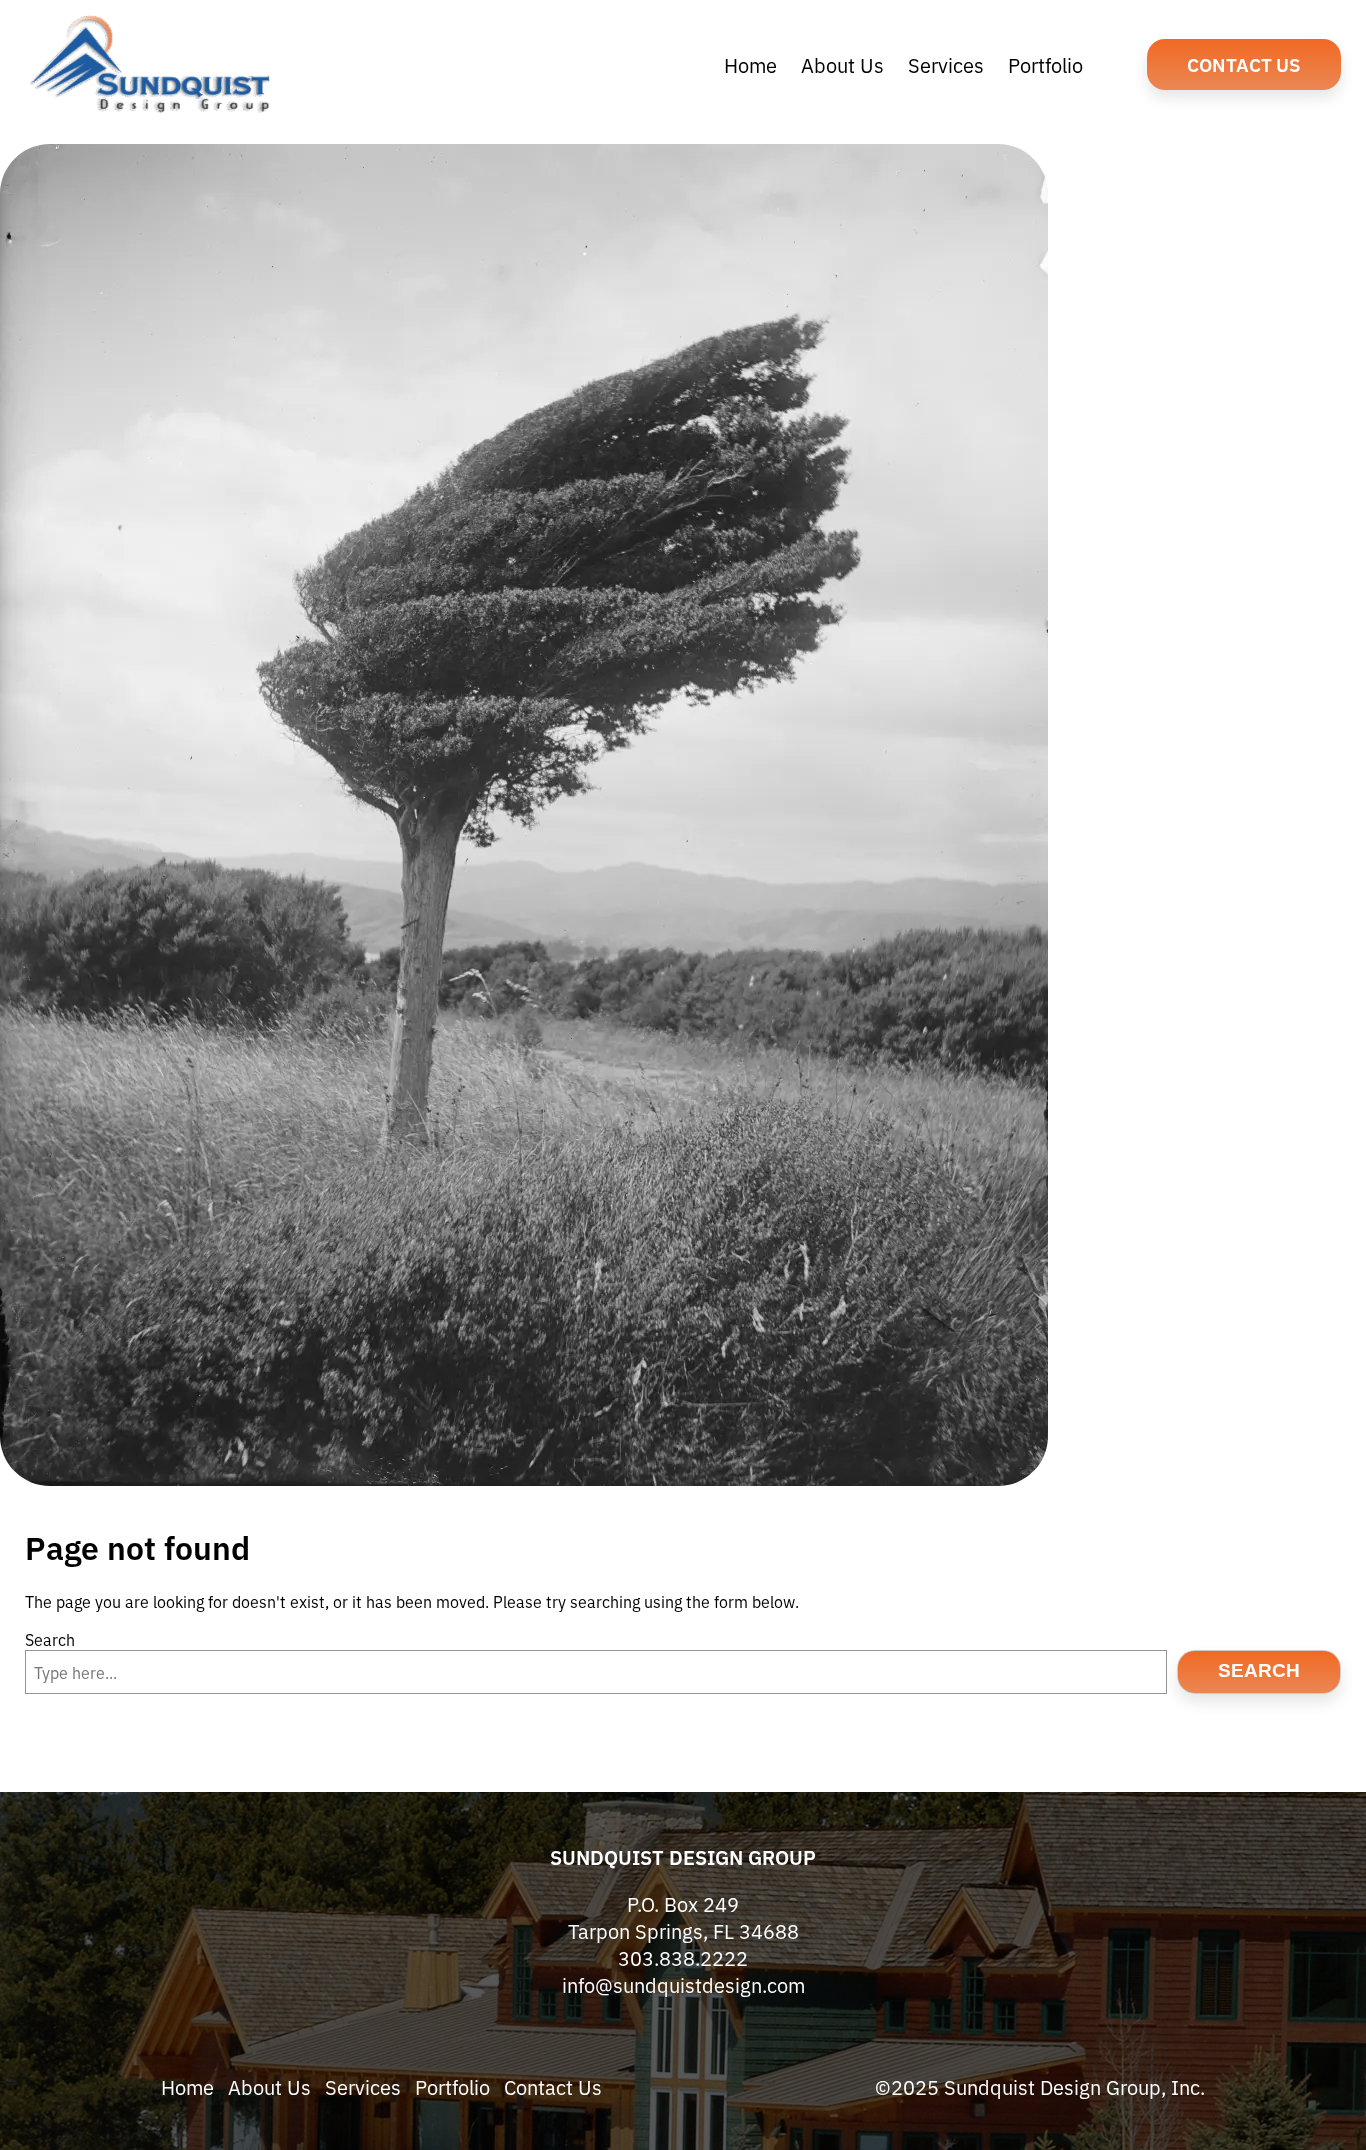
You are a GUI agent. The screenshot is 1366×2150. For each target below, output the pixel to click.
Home (187, 2086)
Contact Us (1244, 63)
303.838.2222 (683, 1957)
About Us (269, 2086)
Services (363, 2086)
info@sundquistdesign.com (683, 1984)
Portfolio (452, 2086)
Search (50, 1639)
